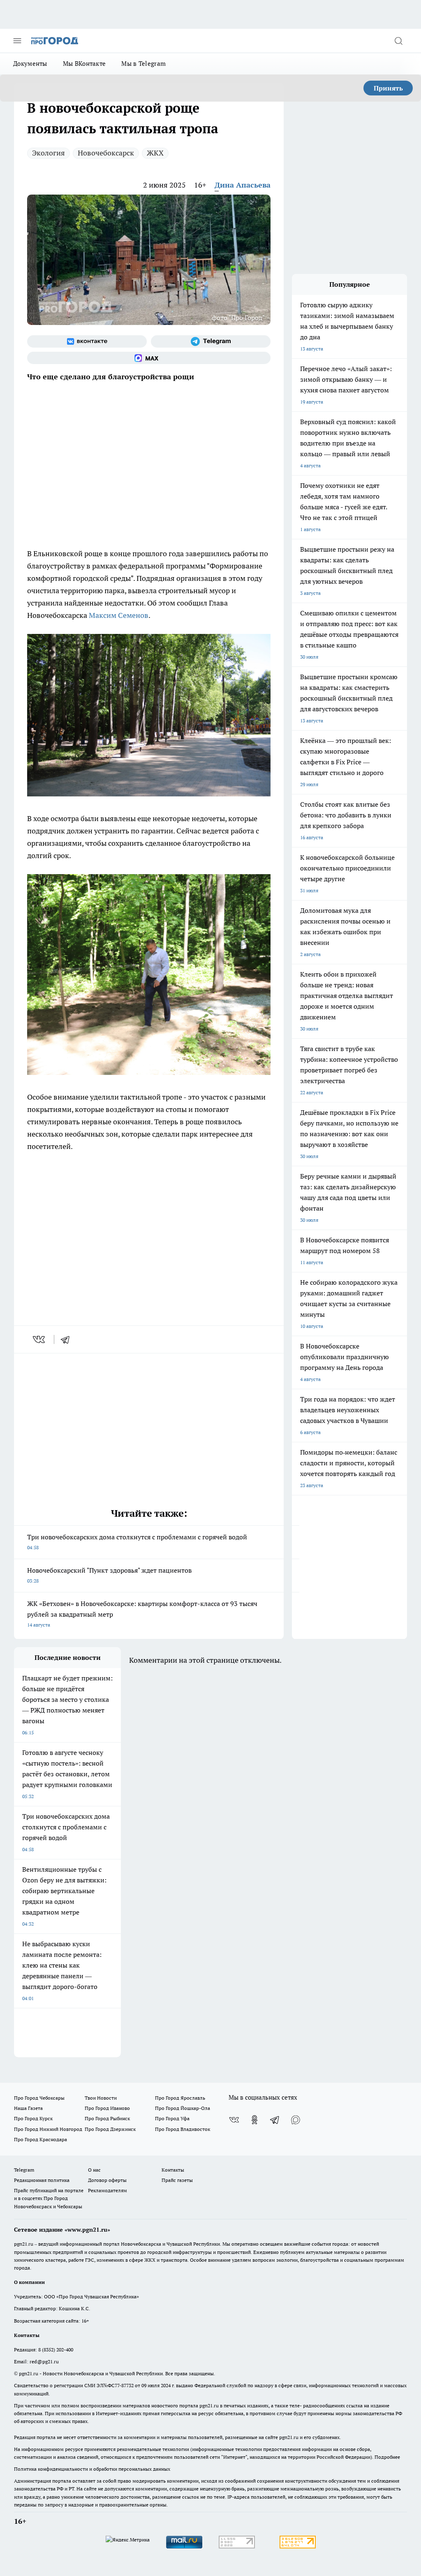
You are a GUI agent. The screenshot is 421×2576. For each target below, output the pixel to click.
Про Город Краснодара (40, 2139)
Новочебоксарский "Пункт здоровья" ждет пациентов (109, 1575)
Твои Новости (101, 2098)
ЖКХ (155, 153)
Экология (49, 153)
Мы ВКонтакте (84, 64)
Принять (388, 88)
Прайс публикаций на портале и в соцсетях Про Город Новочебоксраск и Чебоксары (49, 2198)
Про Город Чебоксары (39, 2098)
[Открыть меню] (17, 41)
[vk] (40, 1339)
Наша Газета (28, 2108)
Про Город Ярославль (180, 2098)
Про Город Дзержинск (110, 2129)
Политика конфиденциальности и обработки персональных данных (92, 2469)
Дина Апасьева (243, 185)
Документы (30, 64)
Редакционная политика (42, 2180)
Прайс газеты (177, 2180)
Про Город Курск (33, 2118)
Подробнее (387, 2457)
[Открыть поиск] (398, 41)
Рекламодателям (108, 2190)
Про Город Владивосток (183, 2129)
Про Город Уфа (172, 2118)
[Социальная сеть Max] (149, 358)
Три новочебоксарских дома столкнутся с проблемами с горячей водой (137, 1542)
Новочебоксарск (106, 153)
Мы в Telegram (143, 64)
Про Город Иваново (107, 2108)
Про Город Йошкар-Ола (183, 2108)
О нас (94, 2170)
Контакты (173, 2170)
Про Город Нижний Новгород (48, 2129)
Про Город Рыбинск (107, 2118)
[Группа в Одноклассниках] (254, 2120)
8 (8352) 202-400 (56, 2350)
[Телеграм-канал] (211, 341)
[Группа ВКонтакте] (87, 341)
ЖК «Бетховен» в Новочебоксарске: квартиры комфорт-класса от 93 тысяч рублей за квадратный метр (142, 1614)
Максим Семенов (119, 615)
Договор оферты (107, 2180)
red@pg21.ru (44, 2361)
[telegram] (68, 1339)
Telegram (24, 2170)
